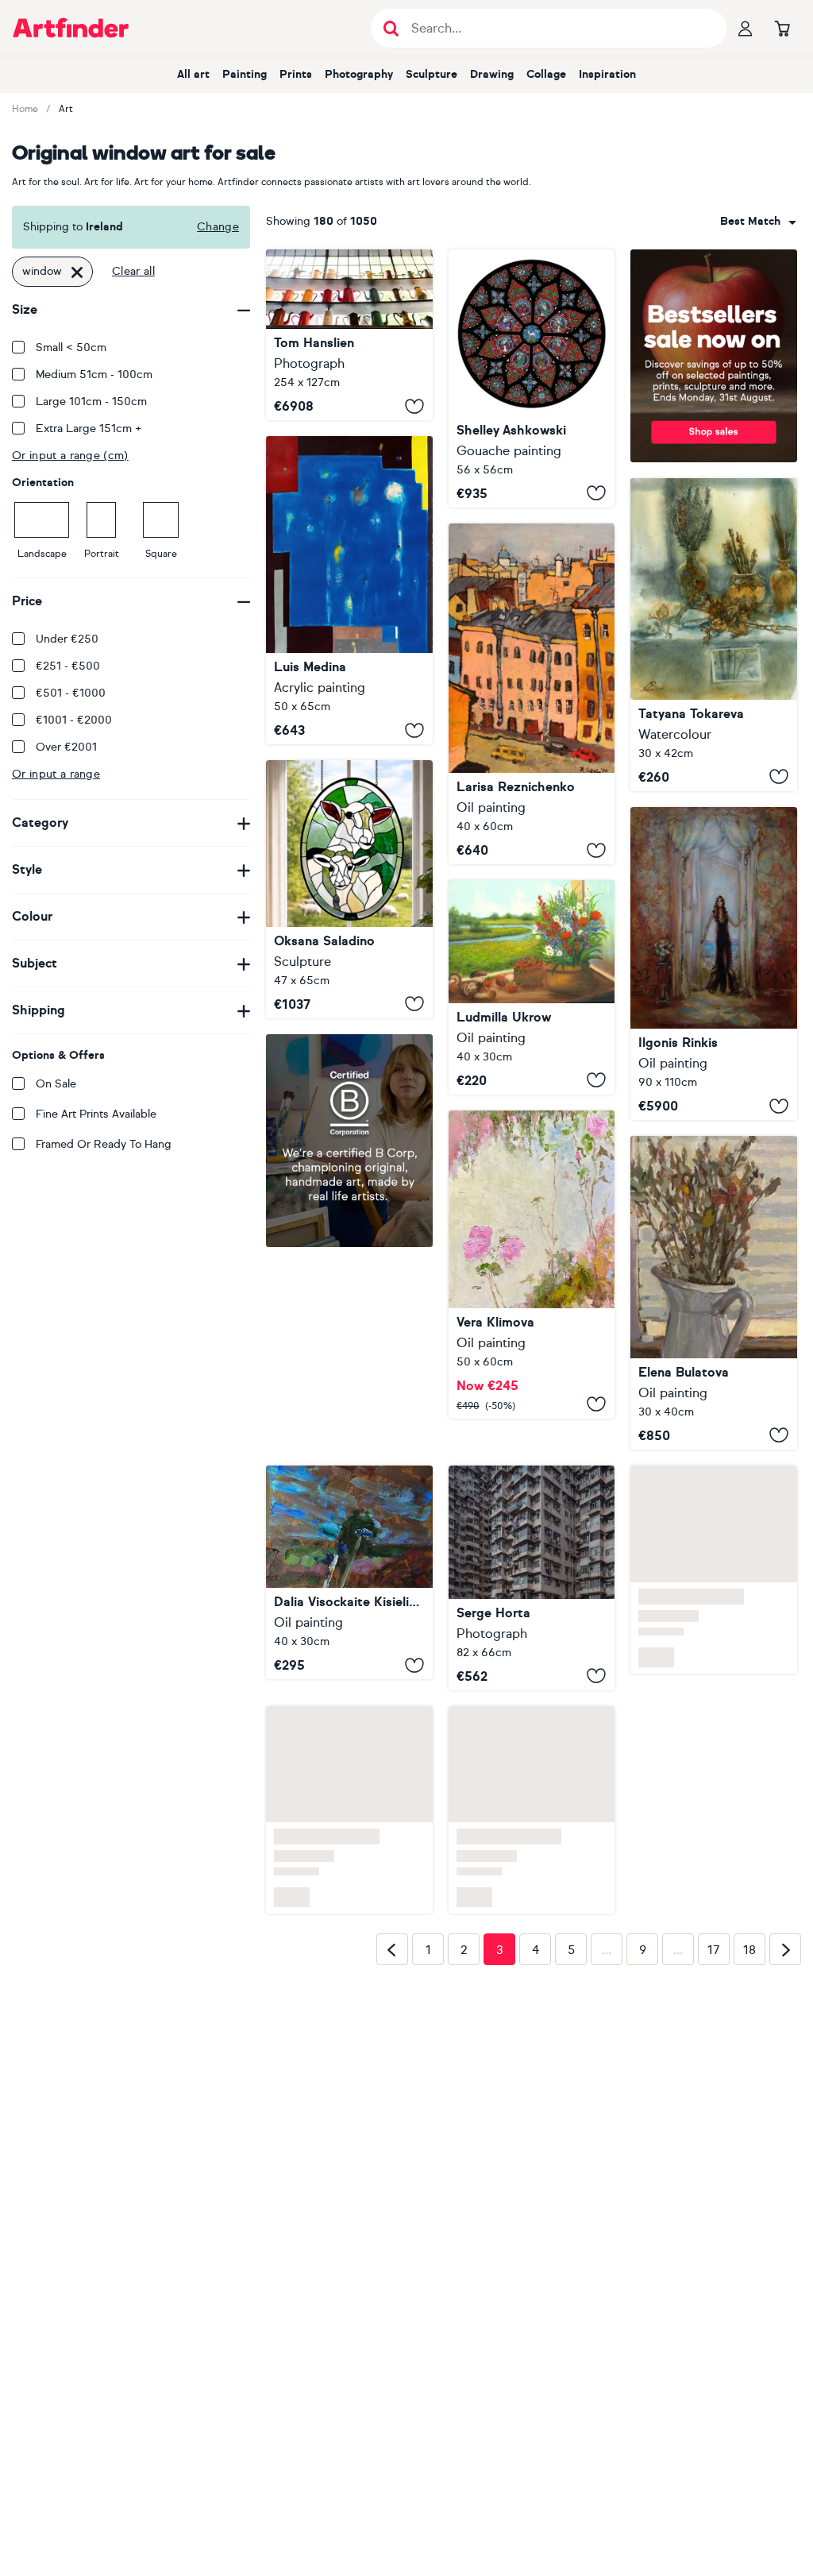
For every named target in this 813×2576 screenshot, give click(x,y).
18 (749, 1919)
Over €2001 (66, 747)
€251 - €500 (68, 666)
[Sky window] (349, 590)
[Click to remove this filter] (77, 272)
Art (66, 109)
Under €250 (67, 639)
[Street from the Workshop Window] (532, 694)
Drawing (492, 74)
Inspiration (607, 74)
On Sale (56, 1084)
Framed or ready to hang (104, 1144)
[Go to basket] (782, 28)
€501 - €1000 (71, 693)
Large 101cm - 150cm (91, 402)
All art (193, 74)
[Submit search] (391, 28)
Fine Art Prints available (96, 1114)
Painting (245, 74)
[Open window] (532, 987)
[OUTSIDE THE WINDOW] (532, 1265)
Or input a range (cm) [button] (70, 456)
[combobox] (758, 222)
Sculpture (432, 74)
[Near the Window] (714, 1293)
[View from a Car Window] (349, 1370)
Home (25, 109)
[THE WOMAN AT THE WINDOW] (714, 964)
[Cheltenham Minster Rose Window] (532, 378)
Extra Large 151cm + (89, 429)
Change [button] (218, 227)
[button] (758, 222)
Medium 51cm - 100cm (94, 375)
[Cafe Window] (349, 335)
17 (714, 1919)
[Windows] (532, 1547)
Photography (359, 74)
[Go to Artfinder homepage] (71, 28)
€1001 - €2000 (74, 720)
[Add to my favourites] (414, 406)
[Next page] (785, 1918)
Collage (546, 74)
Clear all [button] (133, 271)
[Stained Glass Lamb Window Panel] (349, 889)
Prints (296, 74)
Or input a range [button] (56, 774)
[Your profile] (746, 28)
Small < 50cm (71, 348)
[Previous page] (392, 1918)
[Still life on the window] (714, 634)
